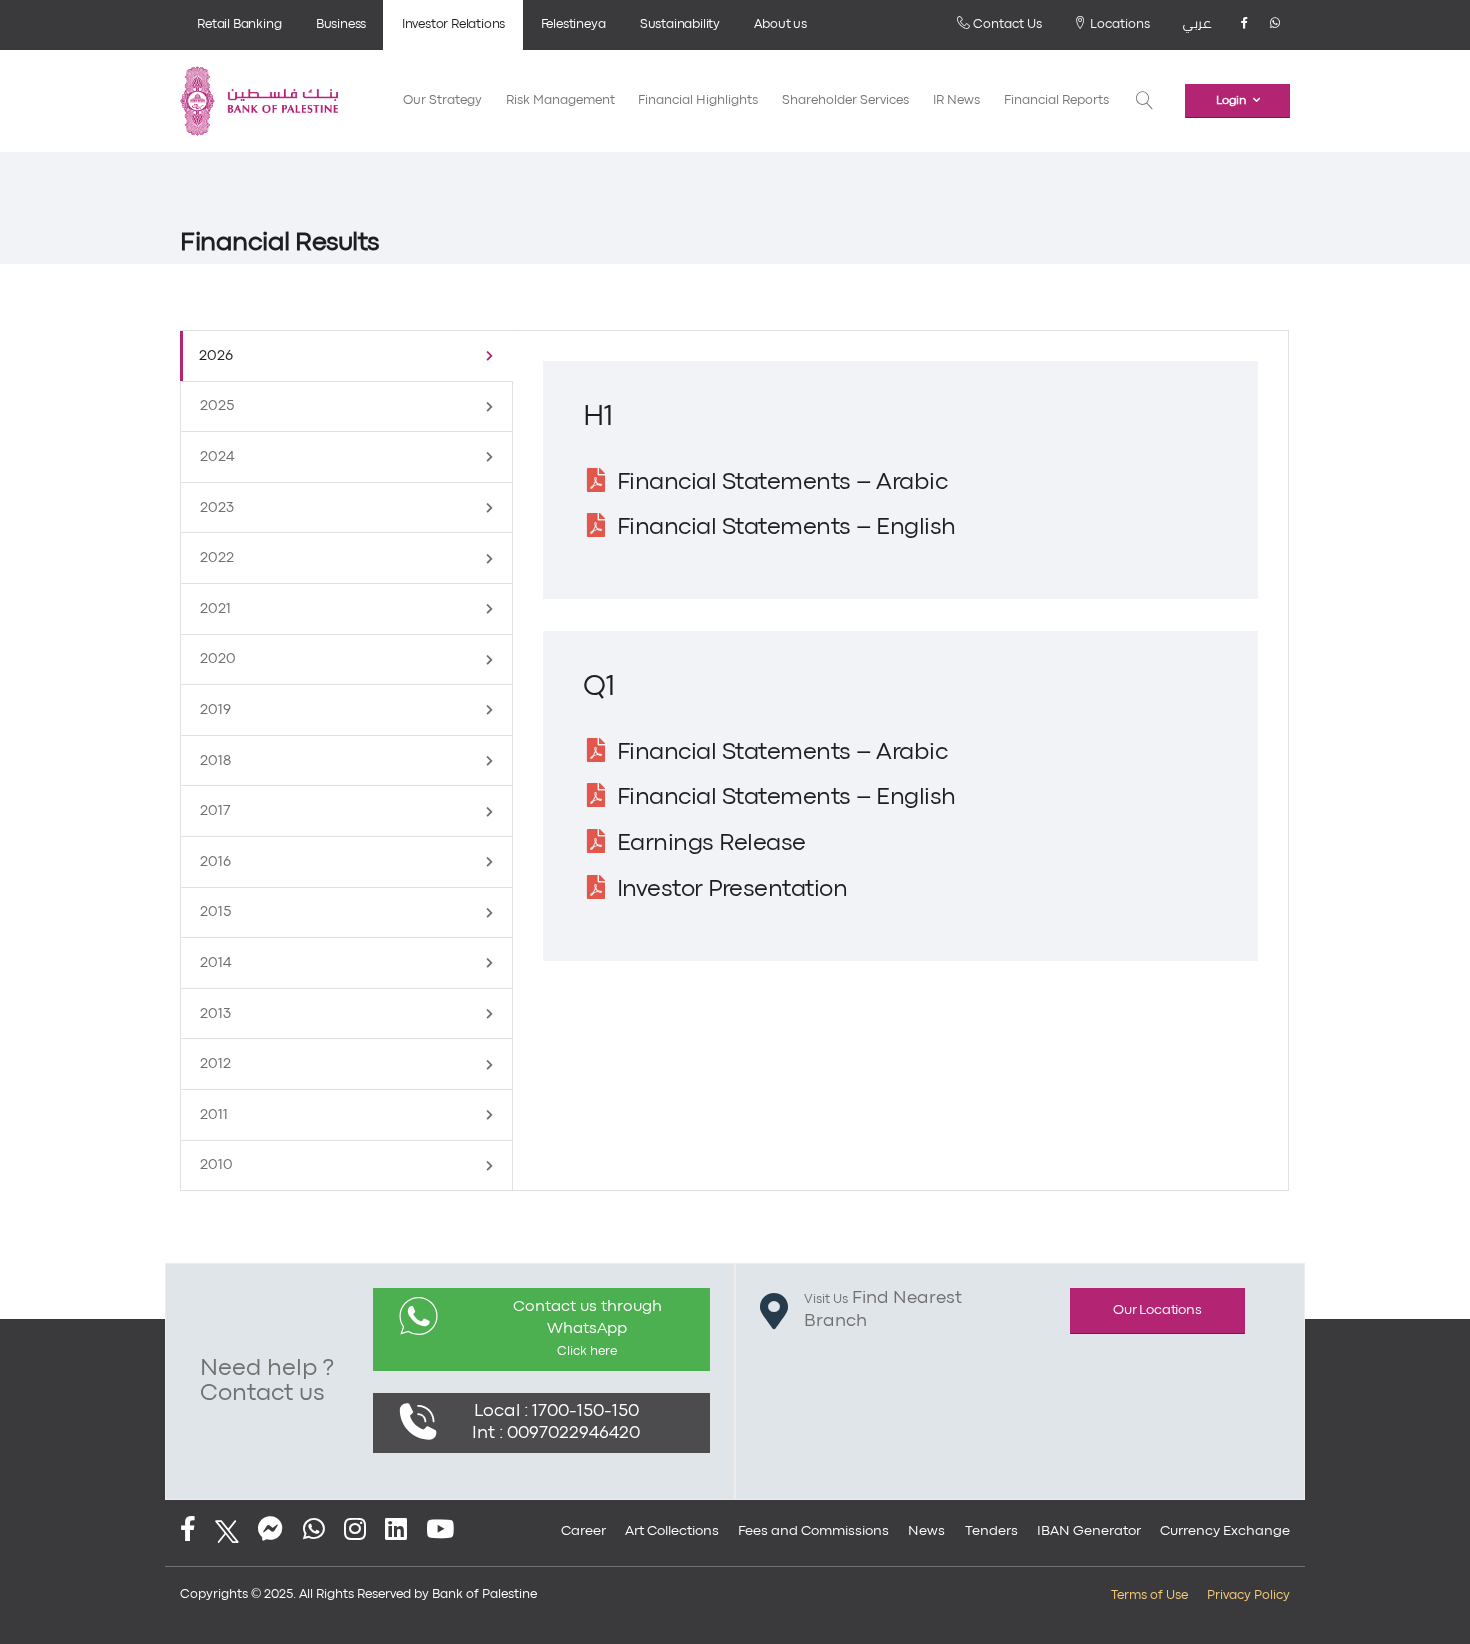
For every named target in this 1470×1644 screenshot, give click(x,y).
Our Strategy (442, 100)
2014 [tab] (216, 963)
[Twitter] (227, 1531)
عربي (1197, 24)
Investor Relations (453, 24)
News (926, 1531)
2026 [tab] (216, 356)
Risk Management (560, 100)
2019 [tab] (215, 710)
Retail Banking (239, 24)
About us (780, 24)
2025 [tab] (217, 406)
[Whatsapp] (1275, 25)
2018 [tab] (215, 761)
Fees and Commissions (813, 1531)
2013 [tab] (215, 1014)
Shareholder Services (845, 100)
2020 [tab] (218, 659)
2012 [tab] (215, 1064)
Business (341, 24)
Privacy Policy (1248, 1595)
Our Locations (1157, 1310)
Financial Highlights (698, 100)
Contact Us (1006, 24)
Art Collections (672, 1531)
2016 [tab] (215, 862)
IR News (956, 100)
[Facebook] (1244, 25)
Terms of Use (1149, 1595)
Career (583, 1531)
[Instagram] (355, 1531)
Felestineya (573, 24)
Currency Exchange (1225, 1531)
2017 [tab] (215, 811)
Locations (1118, 24)
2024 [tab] (217, 457)
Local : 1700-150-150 (556, 1411)
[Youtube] (440, 1531)
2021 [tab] (215, 609)
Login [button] (1231, 101)
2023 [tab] (217, 508)
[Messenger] (270, 1531)
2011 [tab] (214, 1115)
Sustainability (680, 24)
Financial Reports (1056, 100)
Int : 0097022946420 (556, 1433)
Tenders (991, 1531)
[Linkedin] (396, 1531)
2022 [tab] (217, 558)
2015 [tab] (215, 912)
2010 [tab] (216, 1165)
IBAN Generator (1089, 1531)
